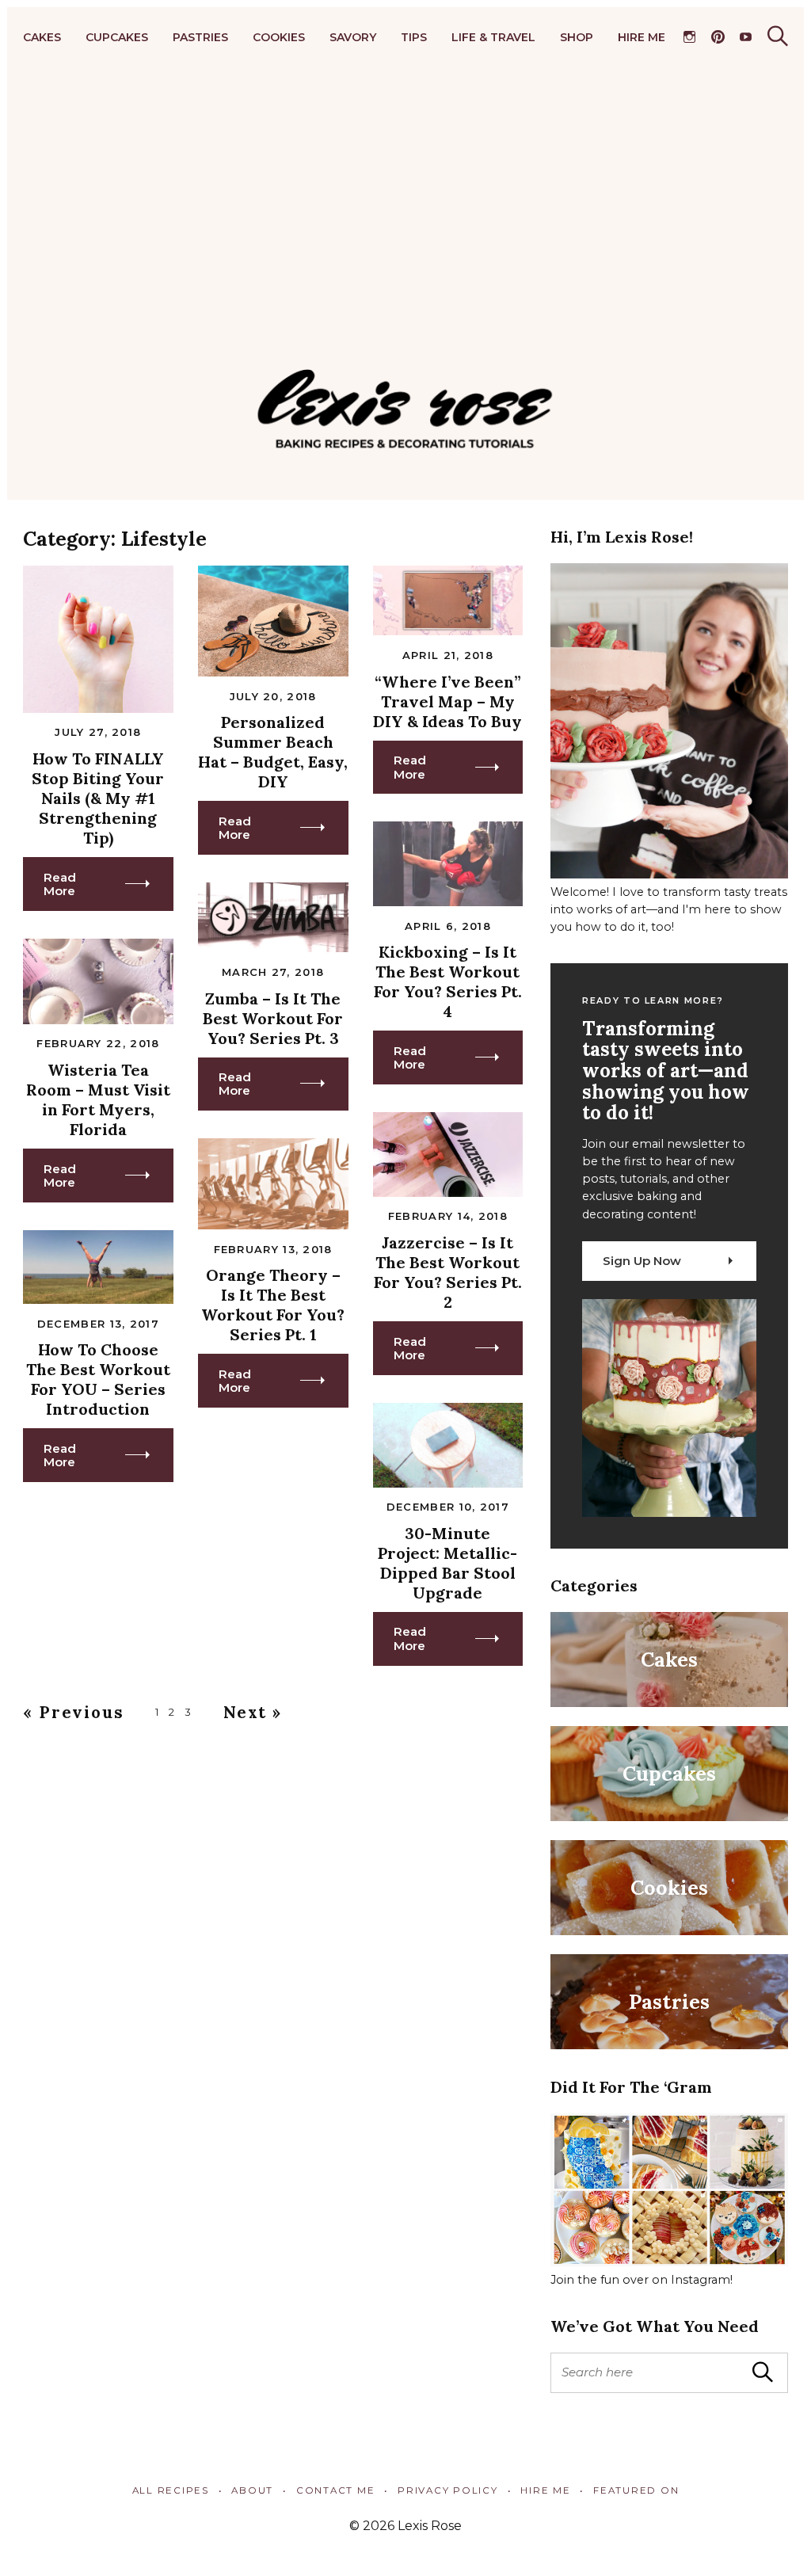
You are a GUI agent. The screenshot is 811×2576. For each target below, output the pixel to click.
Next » (253, 1712)
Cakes (42, 37)
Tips (414, 37)
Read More (60, 884)
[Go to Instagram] (669, 2262)
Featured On (636, 2490)
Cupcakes (117, 37)
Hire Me (642, 37)
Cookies (279, 37)
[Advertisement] (405, 208)
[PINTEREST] (717, 37)
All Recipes (171, 2490)
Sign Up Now (642, 1261)
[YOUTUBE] (746, 37)
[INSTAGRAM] (689, 37)
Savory (353, 37)
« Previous (74, 1712)
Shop (577, 37)
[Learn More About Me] (669, 875)
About (252, 2490)
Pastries (200, 37)
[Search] (778, 36)
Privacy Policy (447, 2490)
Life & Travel (493, 37)
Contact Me (335, 2490)
